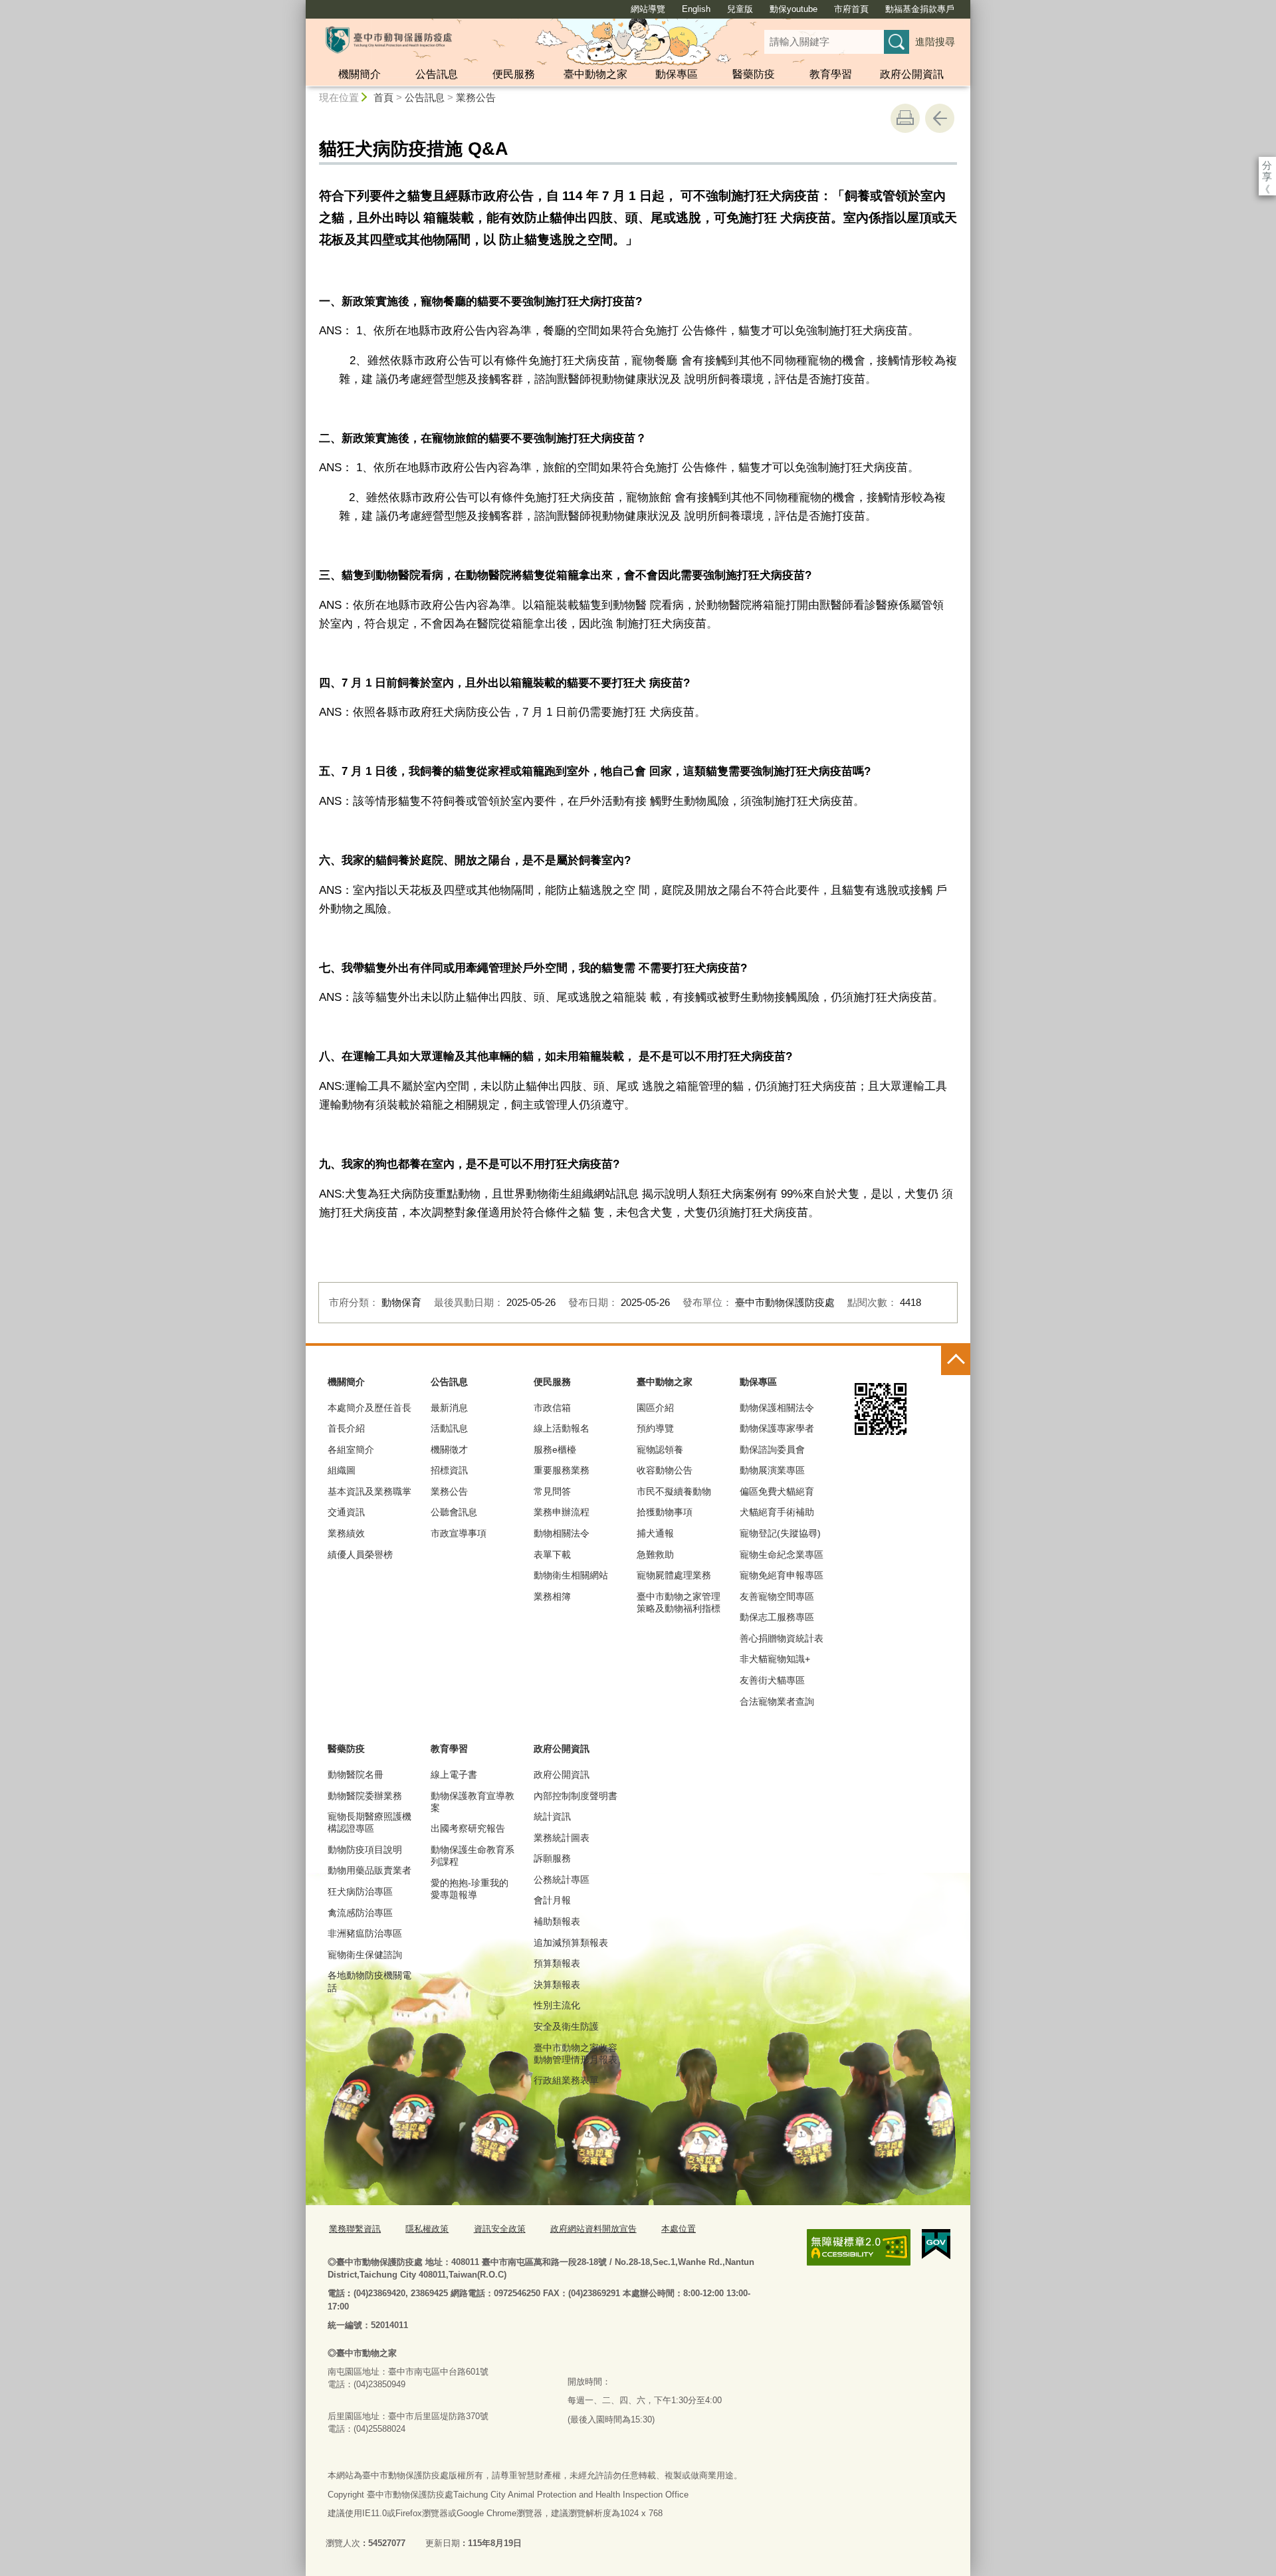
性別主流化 (557, 2005)
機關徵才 (449, 1449)
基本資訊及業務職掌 (370, 1491)
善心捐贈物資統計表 (782, 1638)
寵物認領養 (660, 1449)
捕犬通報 (655, 1533)
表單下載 (552, 1555)
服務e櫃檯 (555, 1449)
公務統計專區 (562, 1879)
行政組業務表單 (566, 2080)
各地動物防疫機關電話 (370, 1981)
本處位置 (679, 2229)
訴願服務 (552, 1858)
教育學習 (831, 74)
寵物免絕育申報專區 (782, 1575)
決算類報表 (557, 1985)
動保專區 (677, 74)
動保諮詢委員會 (772, 1449)
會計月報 (552, 1900)
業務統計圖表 (562, 1838)
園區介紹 (655, 1408)
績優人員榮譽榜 (360, 1555)
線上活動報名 (562, 1428)
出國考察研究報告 (468, 1828)
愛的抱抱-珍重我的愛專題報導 (470, 1889)
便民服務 (514, 74)
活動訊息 (449, 1428)
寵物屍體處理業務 (674, 1575)
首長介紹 (346, 1428)
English (696, 9)
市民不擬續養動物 (674, 1491)
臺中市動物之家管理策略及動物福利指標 (679, 1602)
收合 (956, 1360)
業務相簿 (552, 1596)
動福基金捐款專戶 (920, 9)
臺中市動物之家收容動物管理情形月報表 (576, 2054)
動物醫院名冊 (356, 1774)
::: (300, 6)
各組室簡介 (351, 1449)
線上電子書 (454, 1774)
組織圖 (342, 1470)
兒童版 (740, 9)
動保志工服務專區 (777, 1617)
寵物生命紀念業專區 (782, 1555)
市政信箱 (552, 1408)
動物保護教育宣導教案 (473, 1802)
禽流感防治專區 (360, 1913)
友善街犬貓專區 (772, 1680)
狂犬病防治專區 (360, 1891)
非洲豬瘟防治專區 (365, 1933)
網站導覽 (648, 9)
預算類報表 (557, 1963)
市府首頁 (851, 9)
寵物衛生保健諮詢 (365, 1955)
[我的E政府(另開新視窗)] (936, 2244)
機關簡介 (360, 74)
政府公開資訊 (912, 74)
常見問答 (552, 1491)
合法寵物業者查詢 (777, 1701)
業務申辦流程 (562, 1512)
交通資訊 (346, 1512)
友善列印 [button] (905, 118)
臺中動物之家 (595, 74)
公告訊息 (437, 74)
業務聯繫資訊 (355, 2229)
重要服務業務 (562, 1470)
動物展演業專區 (772, 1470)
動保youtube (794, 9)
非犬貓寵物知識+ (775, 1659)
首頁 (383, 97)
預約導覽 (655, 1428)
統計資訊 (552, 1816)
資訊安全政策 (500, 2229)
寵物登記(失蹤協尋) (780, 1533)
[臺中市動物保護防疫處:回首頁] (389, 40)
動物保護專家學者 (777, 1428)
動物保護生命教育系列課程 (473, 1856)
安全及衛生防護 (566, 2026)
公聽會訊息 (454, 1512)
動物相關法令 (562, 1533)
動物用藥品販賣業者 (370, 1870)
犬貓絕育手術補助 (777, 1512)
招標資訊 (449, 1470)
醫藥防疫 (754, 74)
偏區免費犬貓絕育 (777, 1491)
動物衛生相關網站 (571, 1575)
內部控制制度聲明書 (576, 1796)
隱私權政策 (427, 2229)
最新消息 (449, 1408)
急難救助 (655, 1555)
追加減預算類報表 (571, 1943)
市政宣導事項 (459, 1533)
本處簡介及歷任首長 (370, 1408)
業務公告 (476, 97)
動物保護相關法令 (777, 1408)
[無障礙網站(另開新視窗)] (859, 2247)
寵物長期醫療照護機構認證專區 (370, 1822)
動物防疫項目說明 (365, 1850)
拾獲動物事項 (665, 1512)
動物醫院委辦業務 (365, 1796)
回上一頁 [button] (940, 118)
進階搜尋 (935, 42)
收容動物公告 (665, 1470)
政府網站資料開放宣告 (593, 2229)
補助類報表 (557, 1921)
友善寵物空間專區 (777, 1596)
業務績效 (346, 1533)
